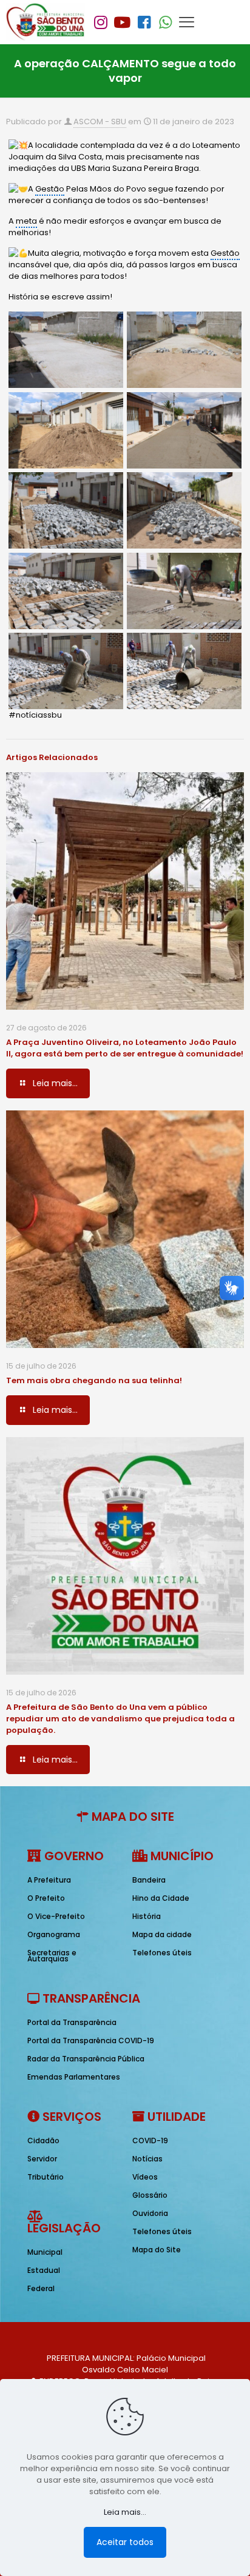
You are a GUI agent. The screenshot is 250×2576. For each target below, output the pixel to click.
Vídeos (145, 2177)
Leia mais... (125, 2512)
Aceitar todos (125, 2542)
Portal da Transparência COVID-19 (91, 2040)
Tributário (46, 2177)
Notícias (147, 2159)
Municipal (45, 2252)
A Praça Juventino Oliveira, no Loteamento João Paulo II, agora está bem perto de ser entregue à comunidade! (125, 1048)
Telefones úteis (162, 1953)
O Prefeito (46, 1898)
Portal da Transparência (72, 2022)
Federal (41, 2288)
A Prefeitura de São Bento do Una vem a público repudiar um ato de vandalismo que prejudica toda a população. (120, 1719)
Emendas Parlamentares (74, 2077)
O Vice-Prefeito (56, 1916)
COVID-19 (150, 2141)
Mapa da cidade (162, 1934)
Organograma (54, 1934)
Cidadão (43, 2141)
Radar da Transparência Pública (86, 2059)
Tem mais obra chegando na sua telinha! (94, 1380)
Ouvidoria (150, 2213)
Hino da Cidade (161, 1898)
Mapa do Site (157, 2250)
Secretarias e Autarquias (52, 1956)
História (147, 1916)
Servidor (42, 2159)
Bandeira (149, 1880)
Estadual (44, 2270)
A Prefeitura (49, 1880)
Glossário (150, 2195)
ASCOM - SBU (100, 122)
